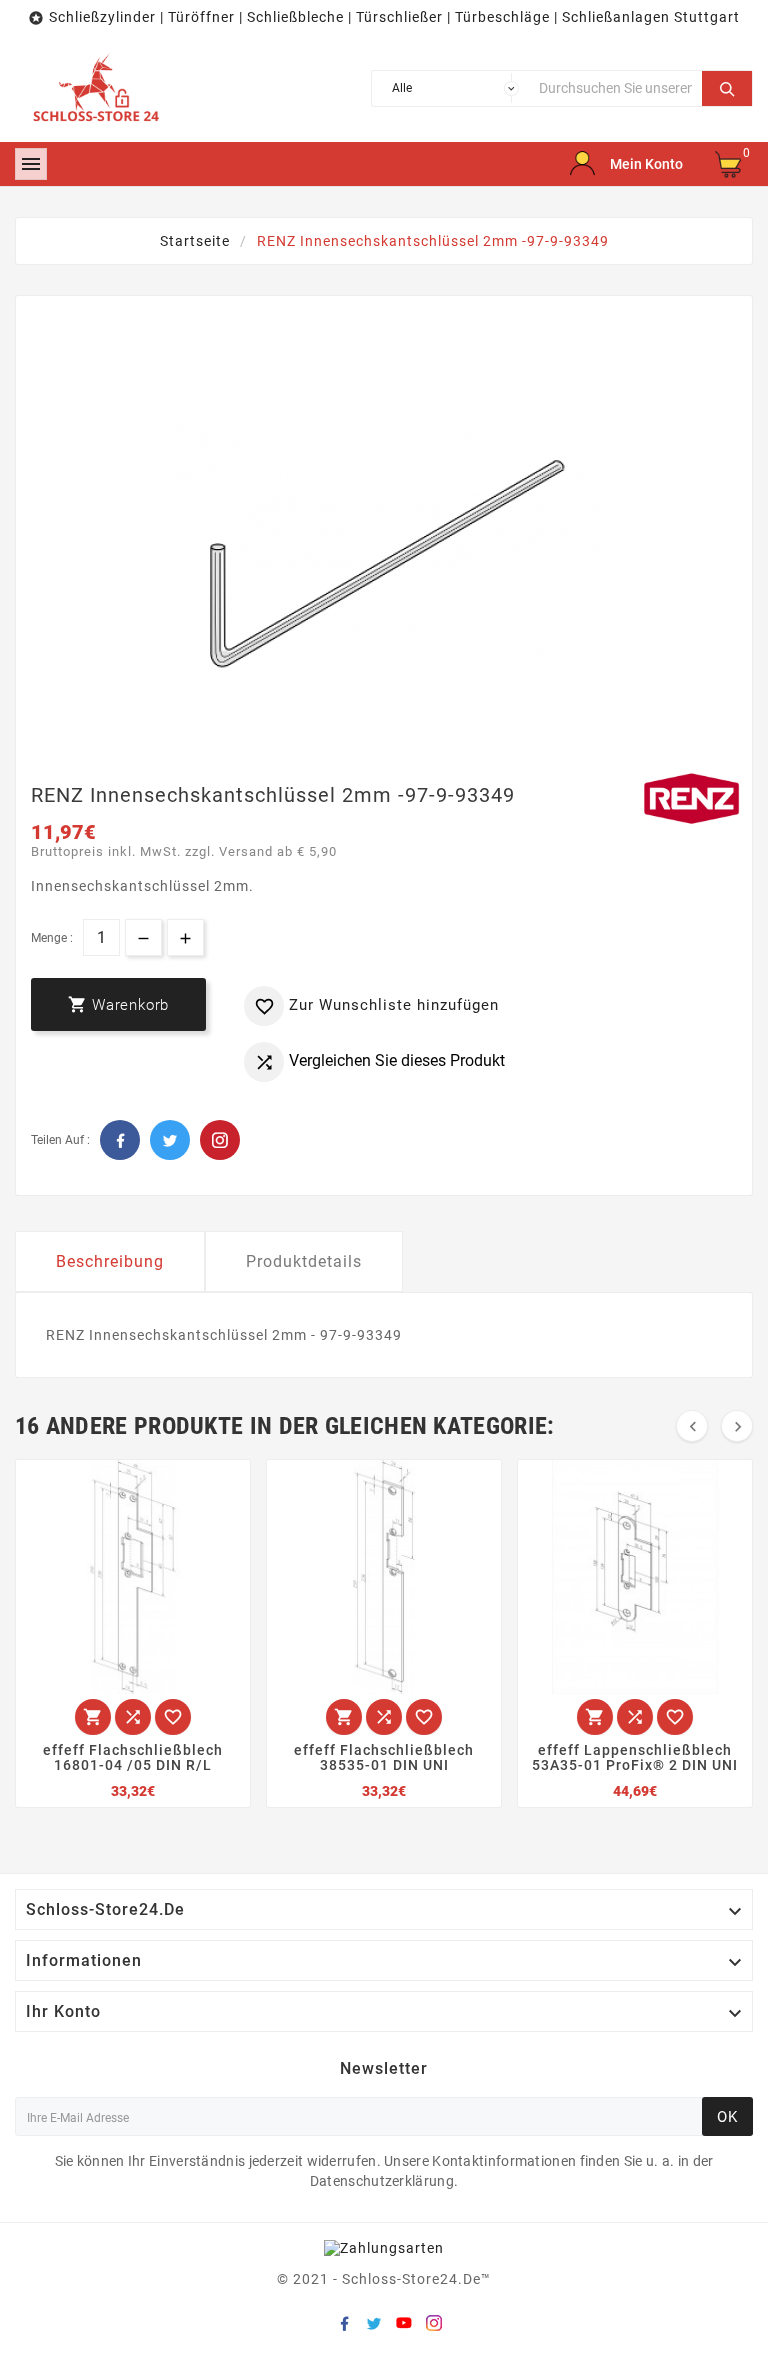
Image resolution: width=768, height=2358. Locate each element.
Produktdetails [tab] (304, 1261)
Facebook (120, 1140)
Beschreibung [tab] (110, 1261)
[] (727, 86)
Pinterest (220, 1140)
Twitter (170, 1140)
